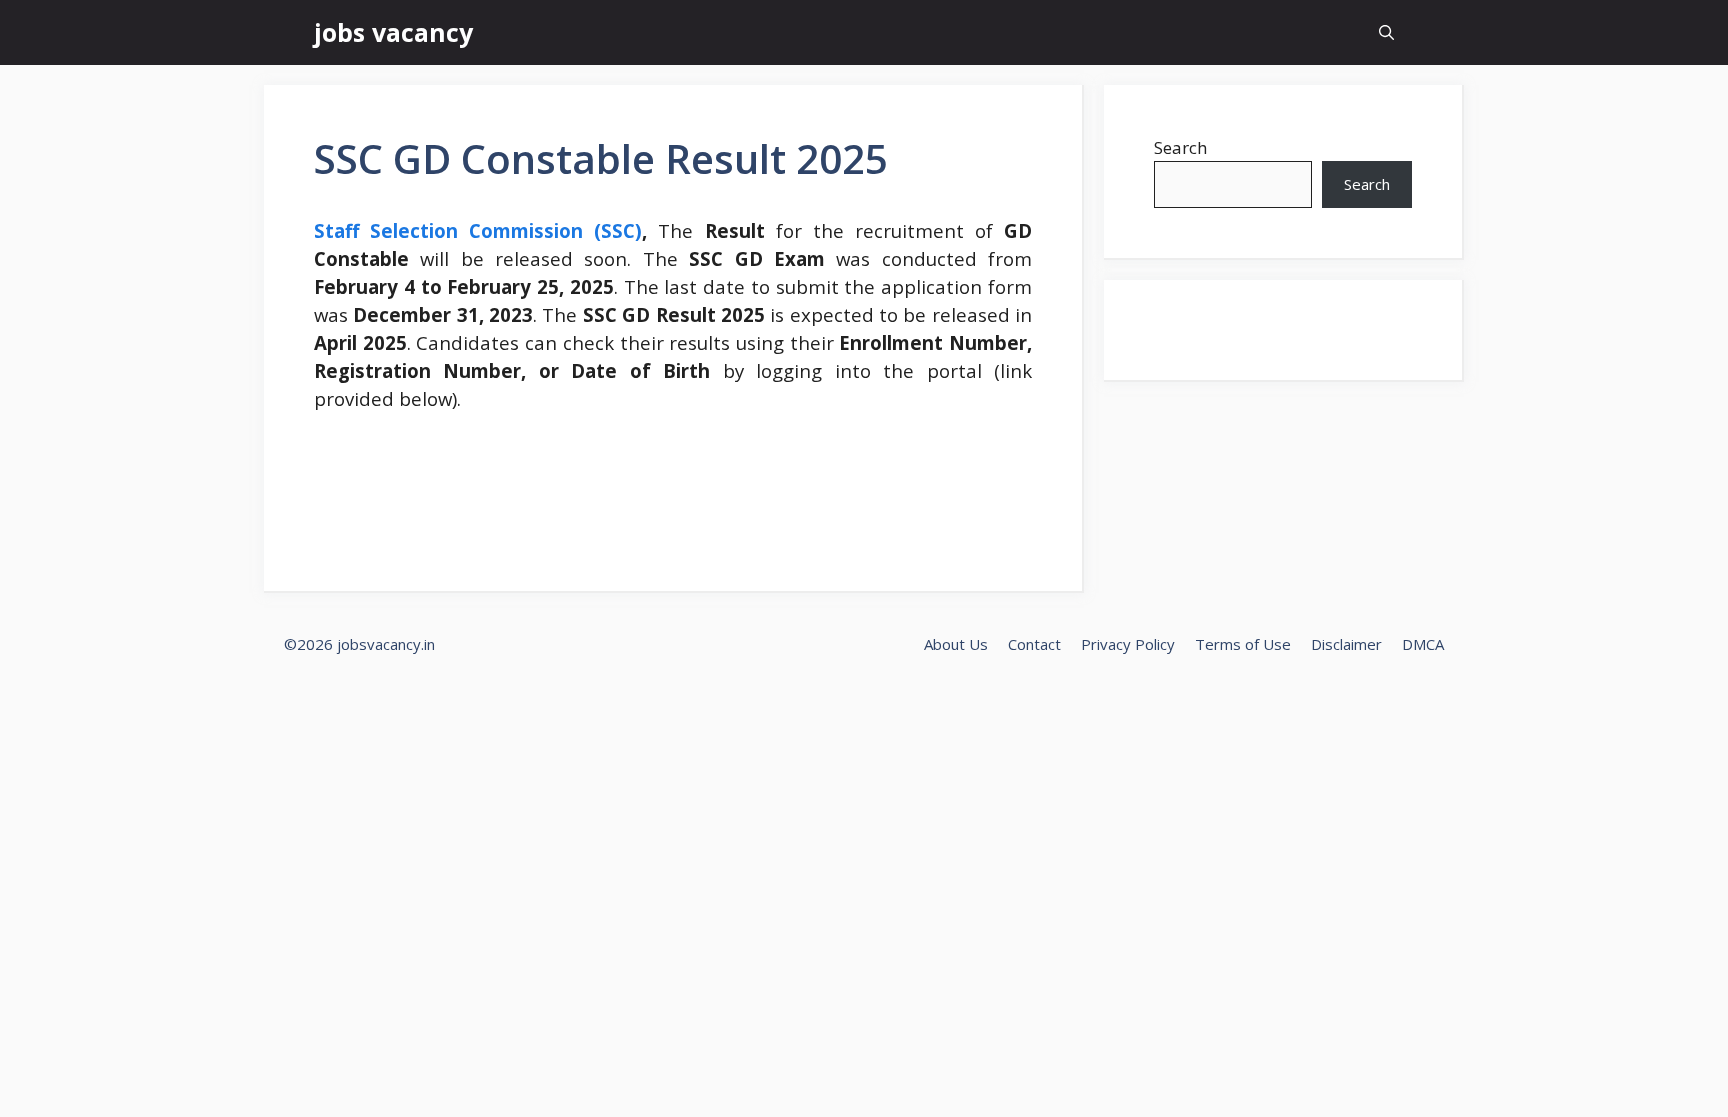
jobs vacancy (393, 32)
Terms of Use (1243, 644)
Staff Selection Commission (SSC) (478, 230)
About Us (956, 644)
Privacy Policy (1128, 644)
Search (1180, 147)
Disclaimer (1346, 644)
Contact (1034, 644)
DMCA (1423, 644)
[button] (1386, 32)
